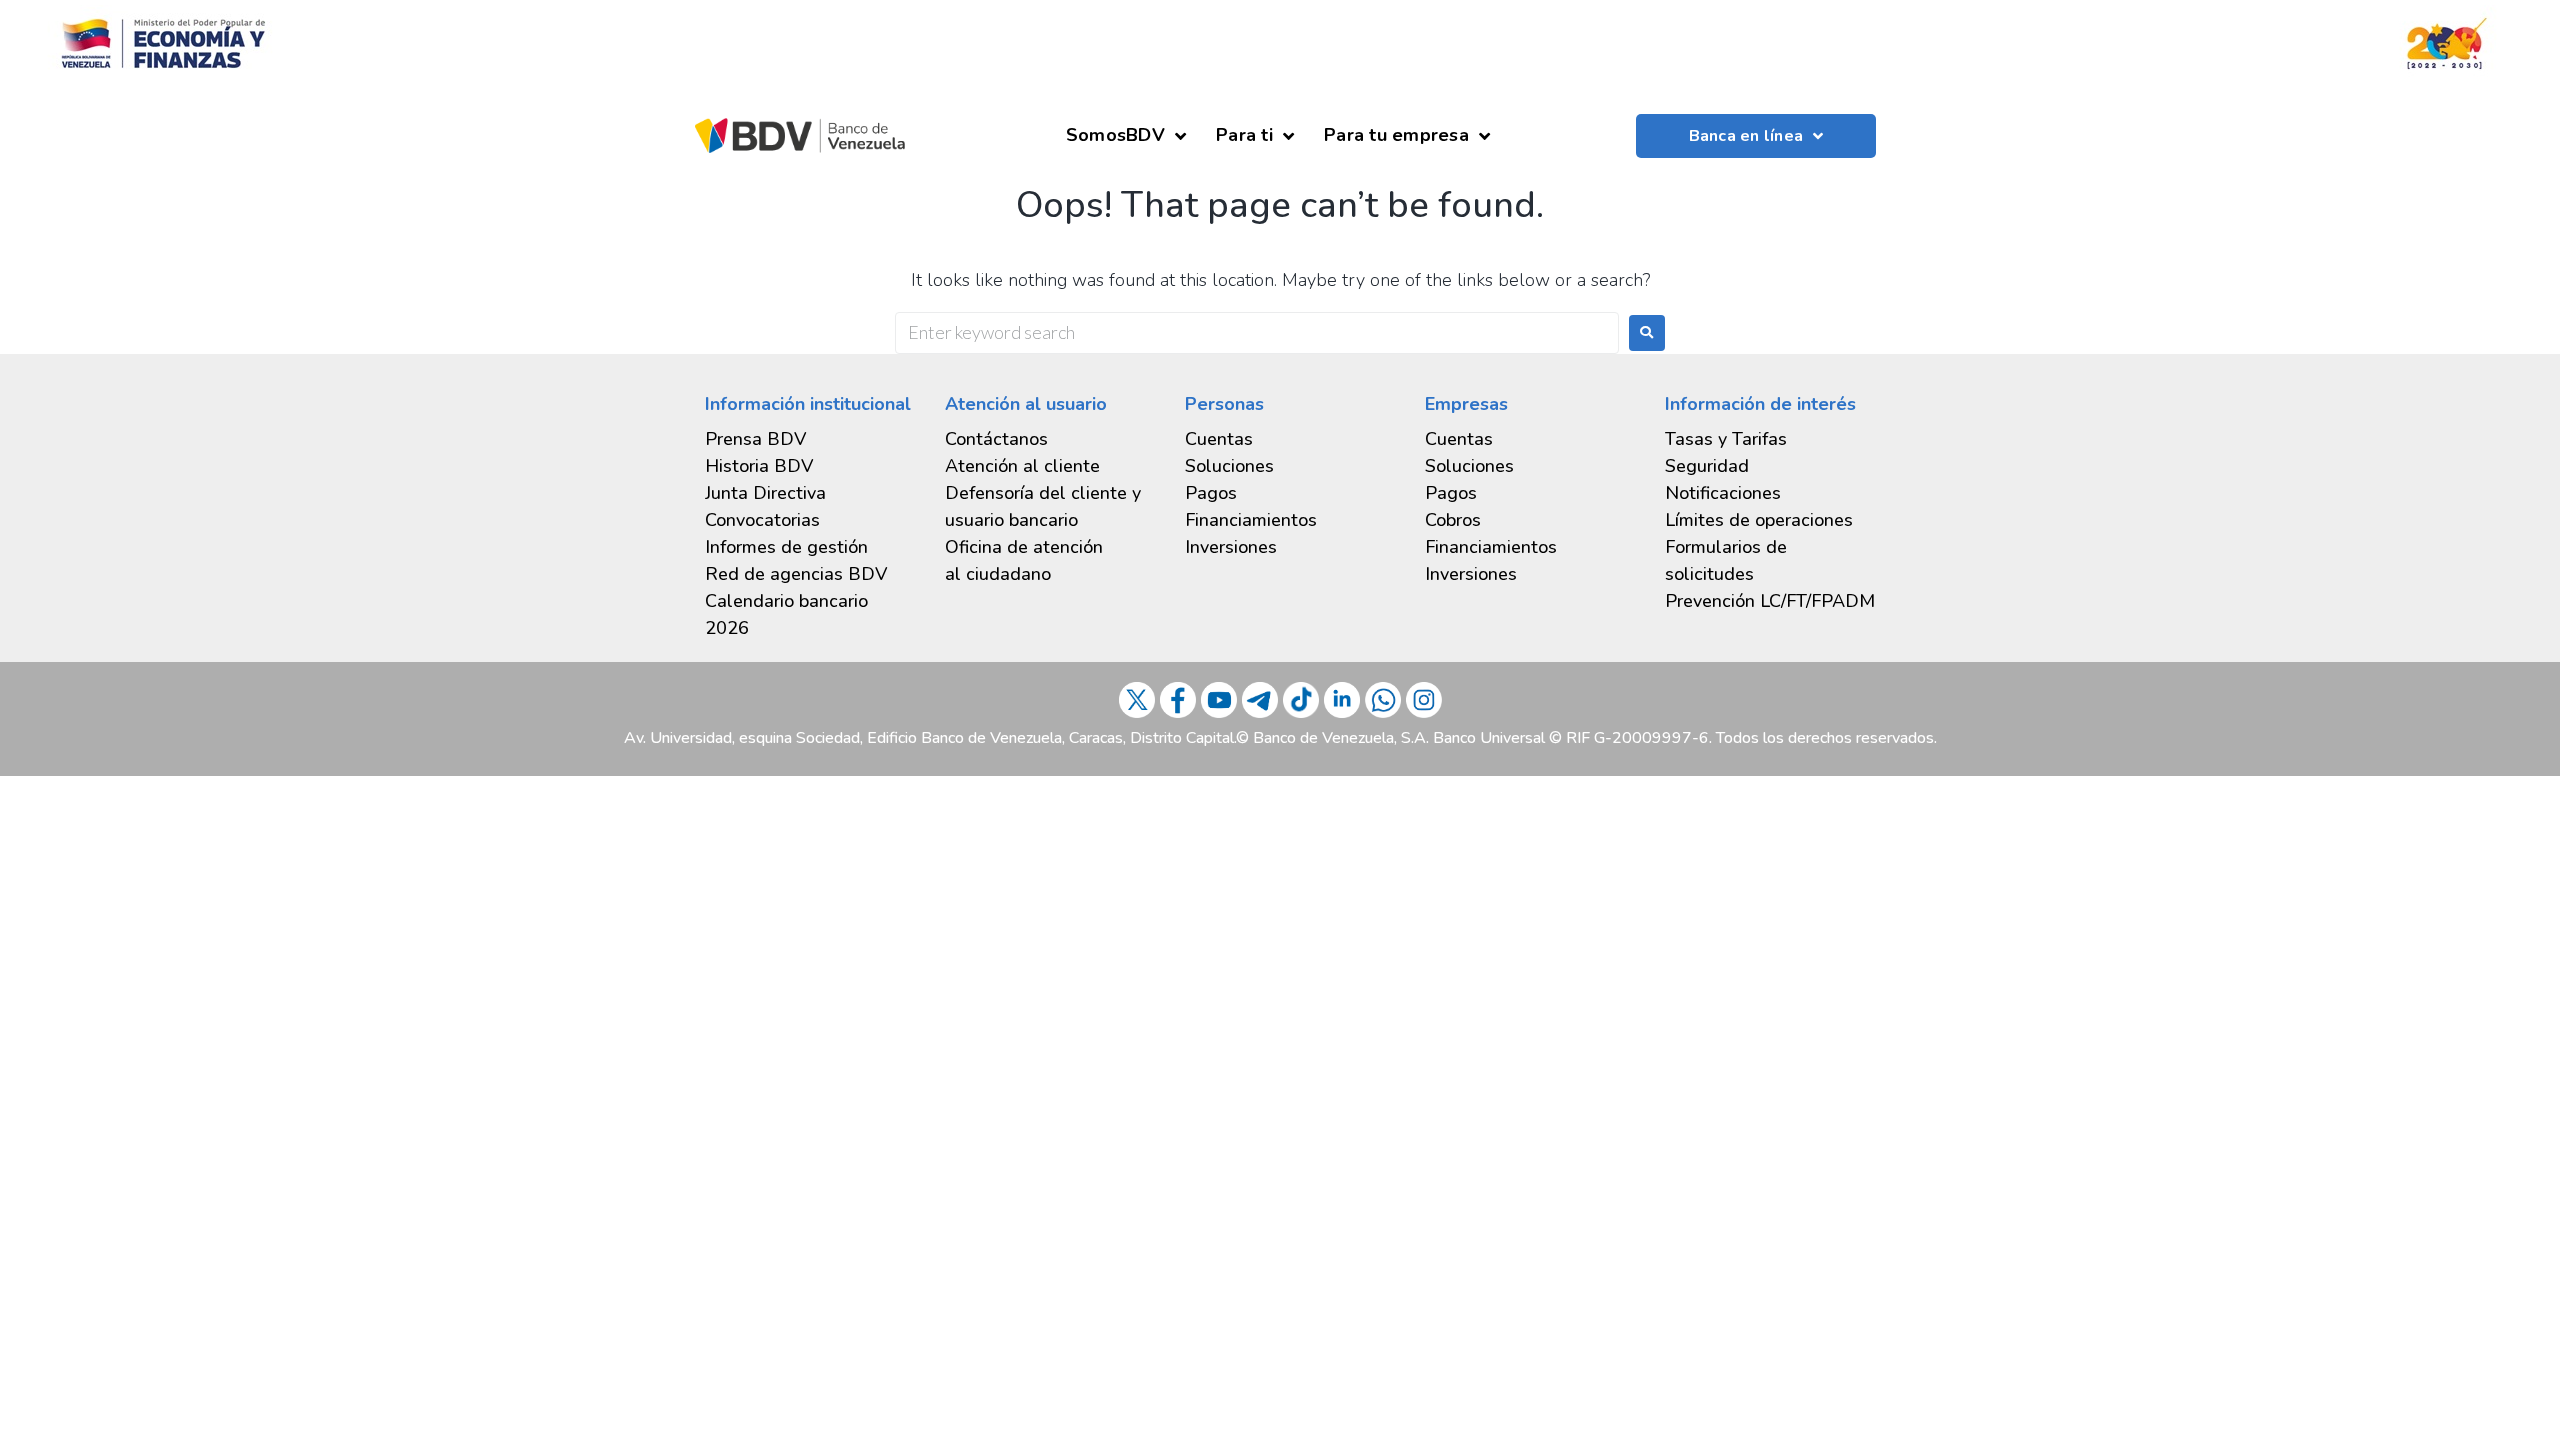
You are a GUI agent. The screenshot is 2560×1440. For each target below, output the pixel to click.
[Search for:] (1257, 333)
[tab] (810, 547)
